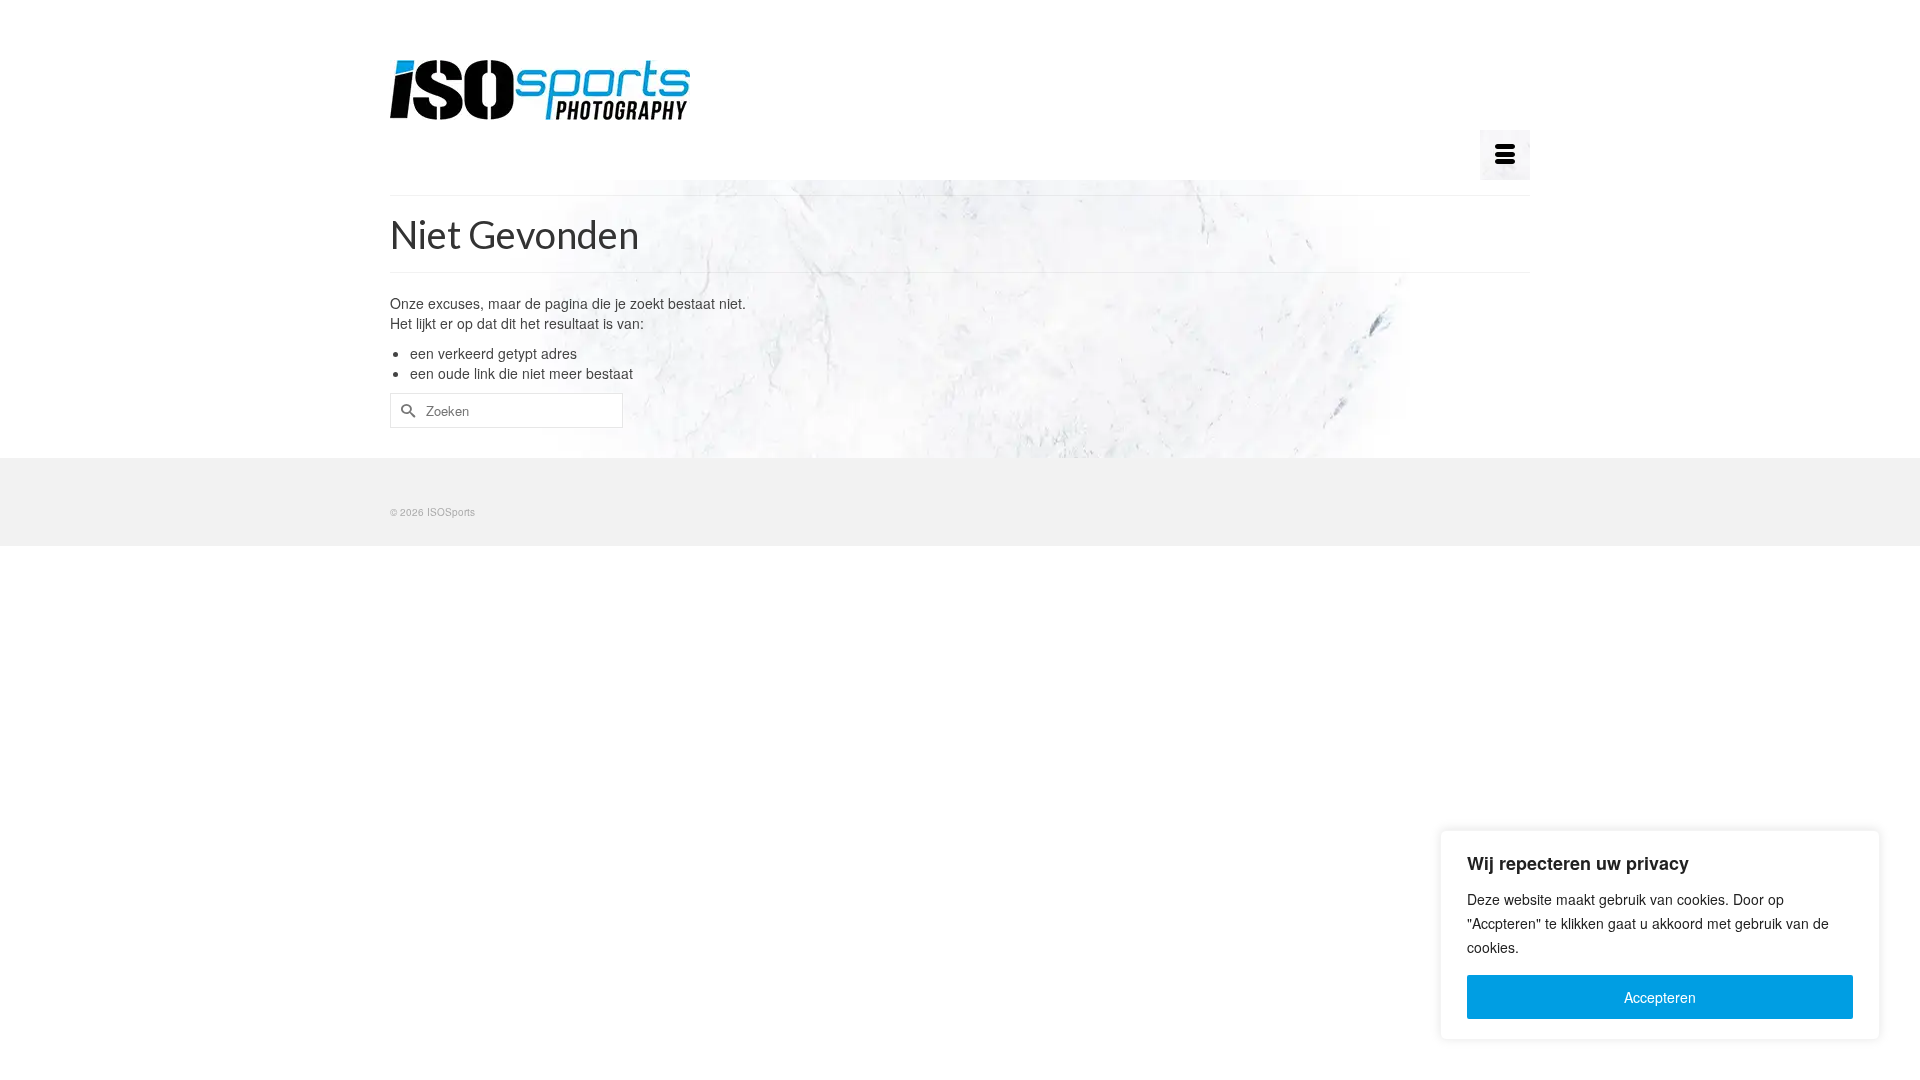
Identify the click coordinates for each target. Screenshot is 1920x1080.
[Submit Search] (405, 410)
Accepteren (1660, 997)
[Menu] (1505, 155)
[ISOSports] (570, 90)
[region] (1660, 935)
